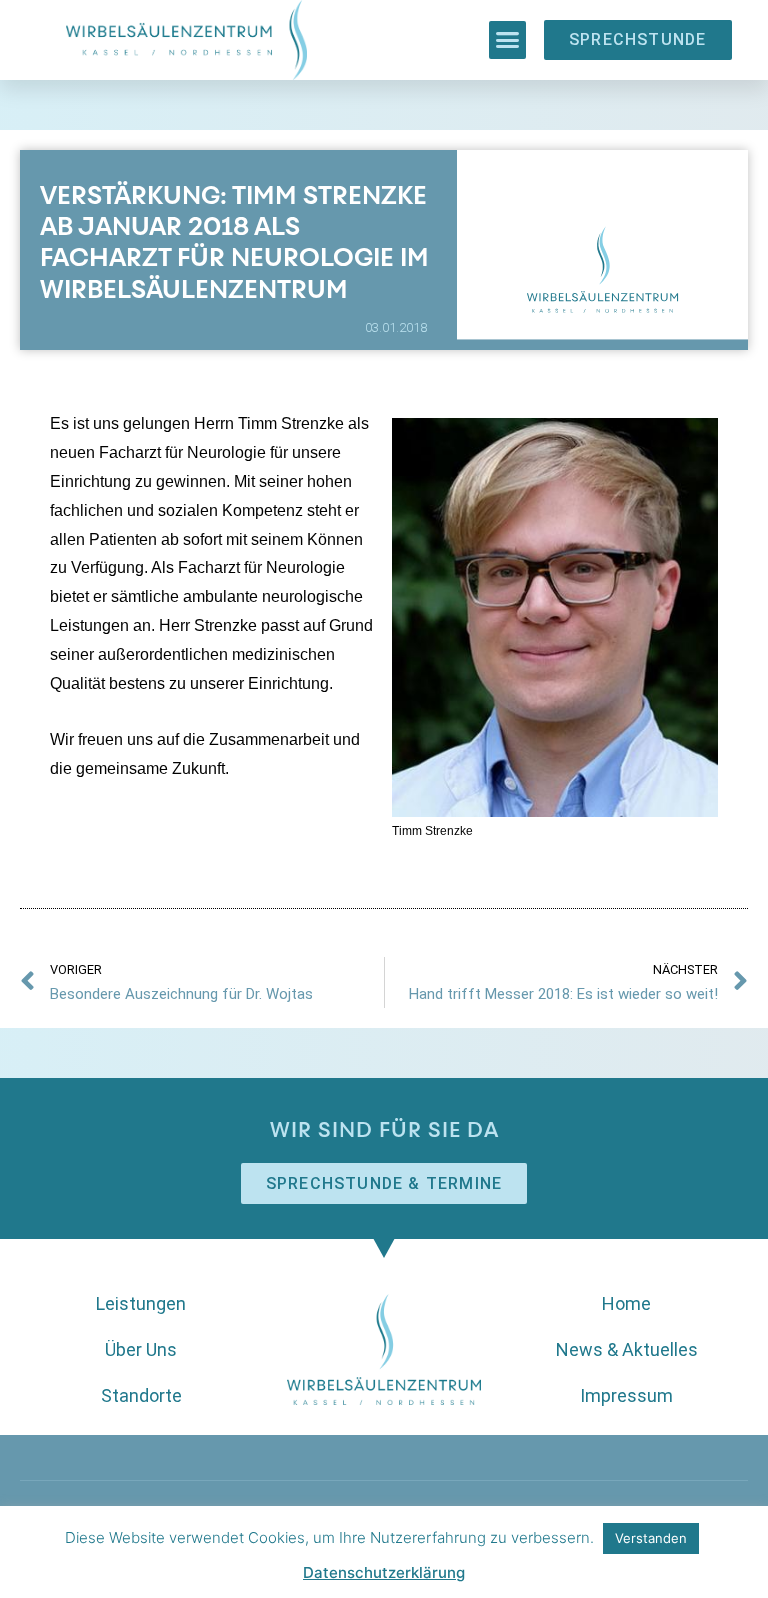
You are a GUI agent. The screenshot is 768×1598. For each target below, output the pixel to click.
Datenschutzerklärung (384, 1572)
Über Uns (141, 1349)
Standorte (141, 1395)
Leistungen (141, 1303)
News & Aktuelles (627, 1349)
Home (626, 1303)
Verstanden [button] (651, 1538)
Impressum (626, 1395)
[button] (508, 40)
